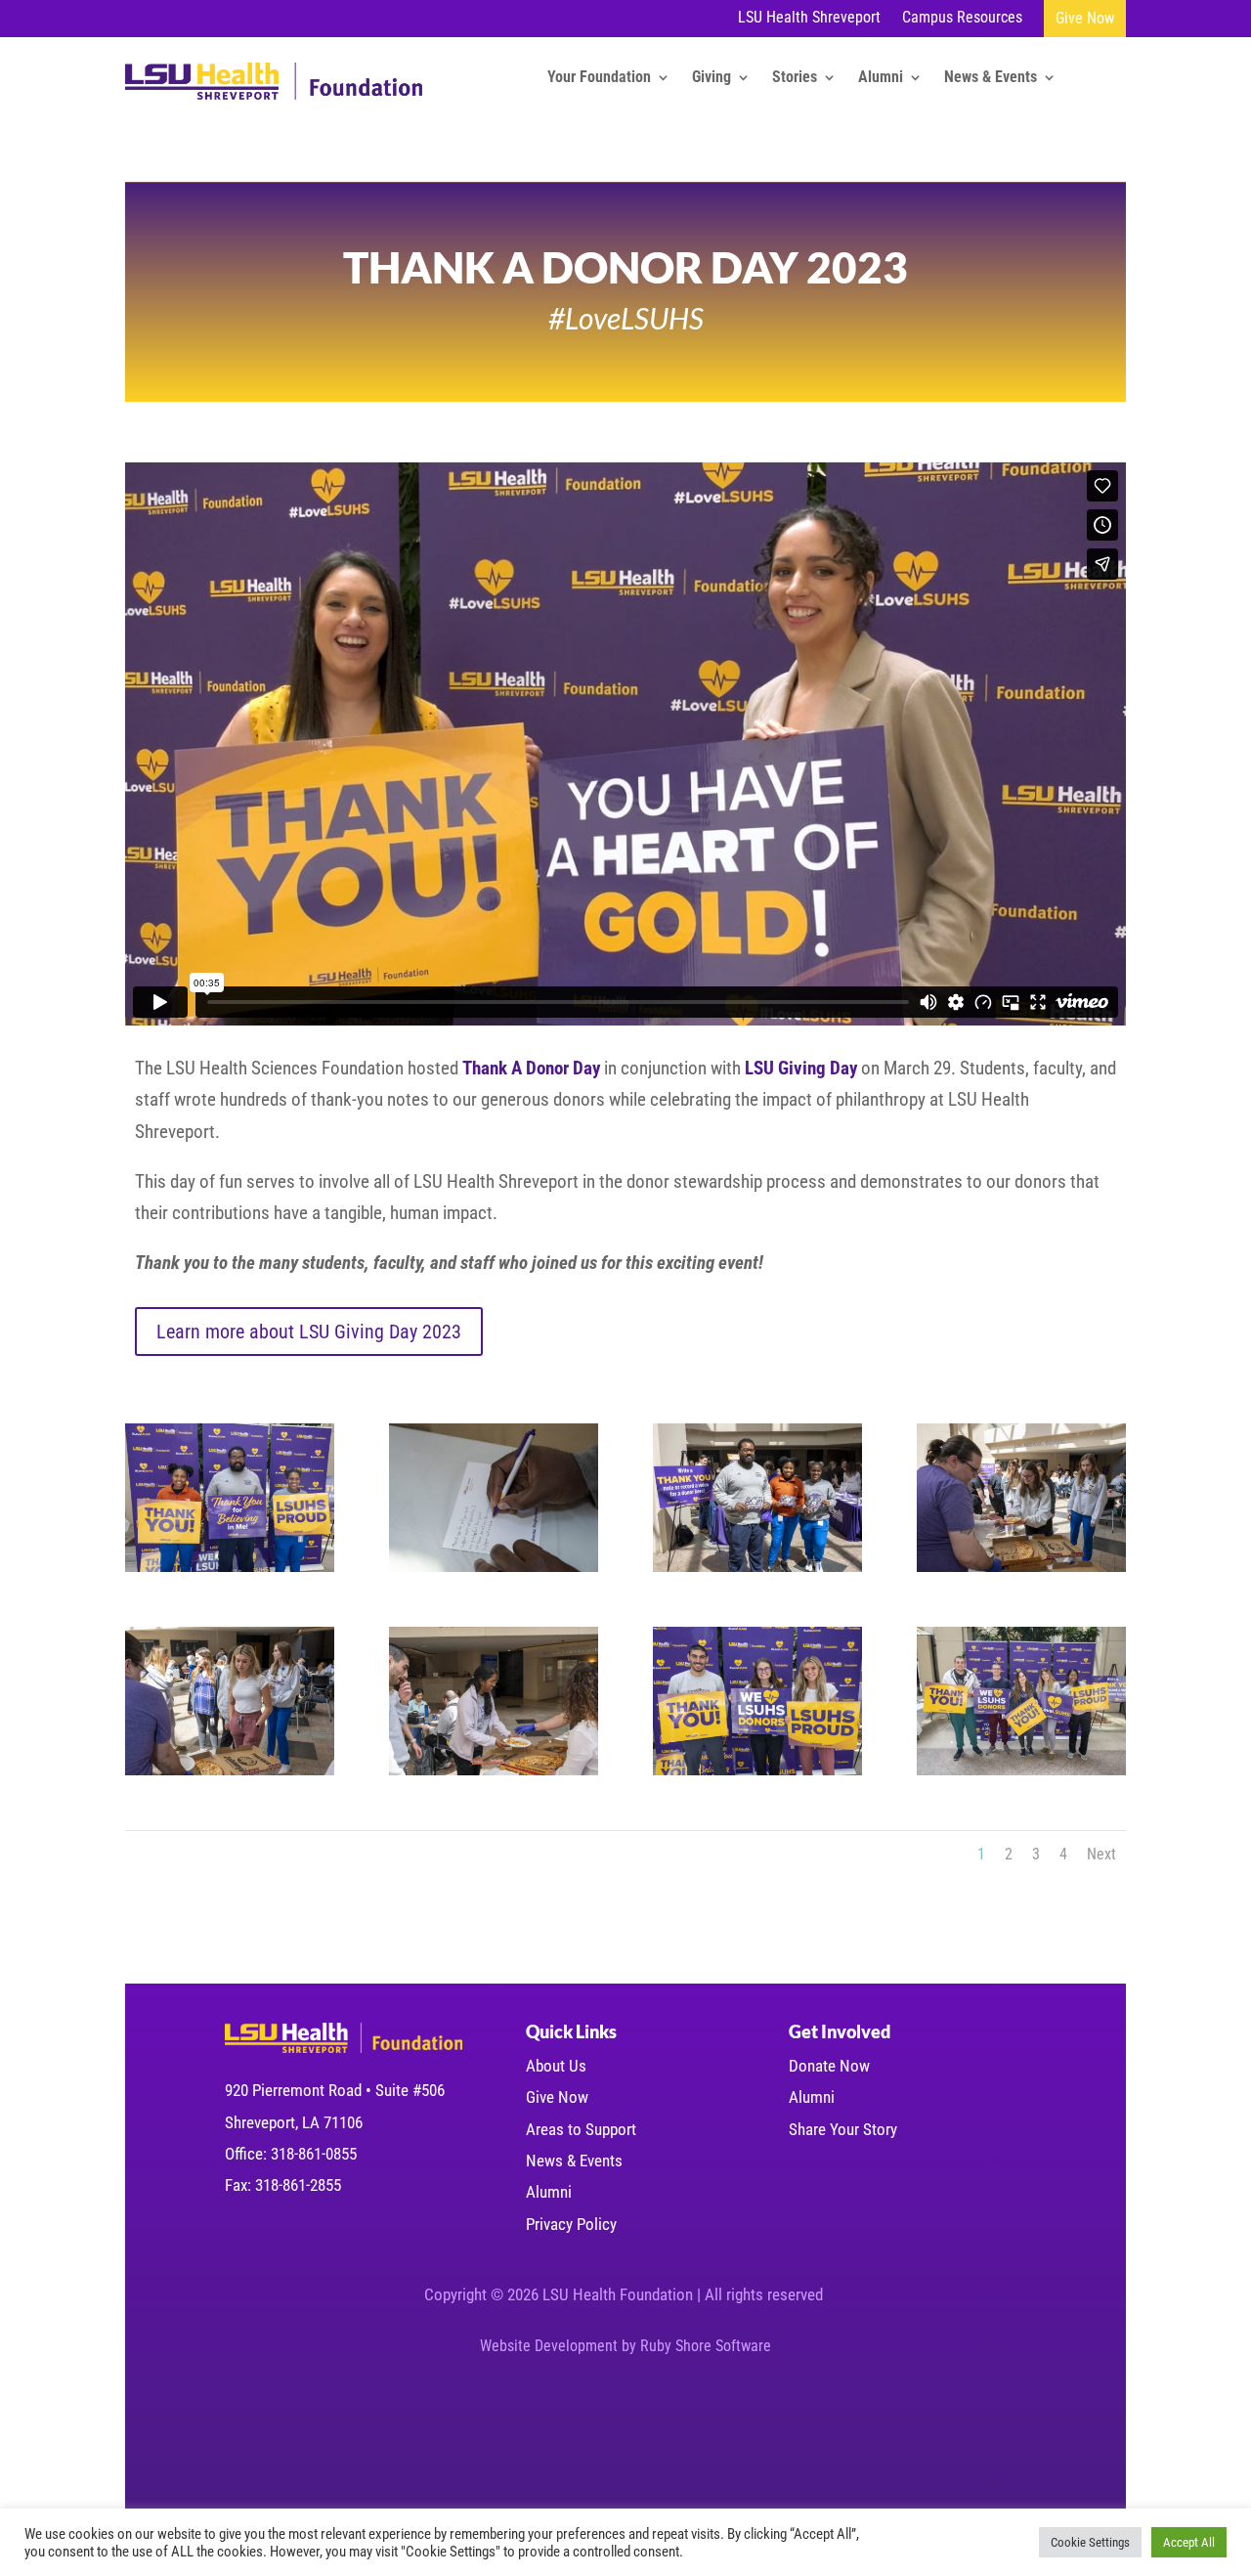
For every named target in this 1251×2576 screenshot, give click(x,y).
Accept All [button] (1189, 2542)
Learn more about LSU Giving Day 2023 (309, 1332)
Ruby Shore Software (706, 2346)
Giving (712, 78)
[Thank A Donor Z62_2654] (757, 1775)
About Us (556, 2066)
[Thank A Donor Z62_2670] (1021, 1572)
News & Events (991, 78)
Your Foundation (599, 78)
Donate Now (829, 2066)
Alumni (881, 78)
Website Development (549, 2346)
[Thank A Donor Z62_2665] (230, 1775)
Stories (795, 78)
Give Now (1085, 18)
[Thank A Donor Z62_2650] (1021, 1775)
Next (1101, 1854)
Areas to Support (581, 2129)
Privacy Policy (571, 2224)
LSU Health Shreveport (809, 19)
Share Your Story (843, 2129)
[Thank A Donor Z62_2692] (494, 1572)
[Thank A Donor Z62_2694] (230, 1572)
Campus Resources (962, 19)
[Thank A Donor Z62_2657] (494, 1775)
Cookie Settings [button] (1090, 2542)
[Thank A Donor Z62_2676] (757, 1572)
